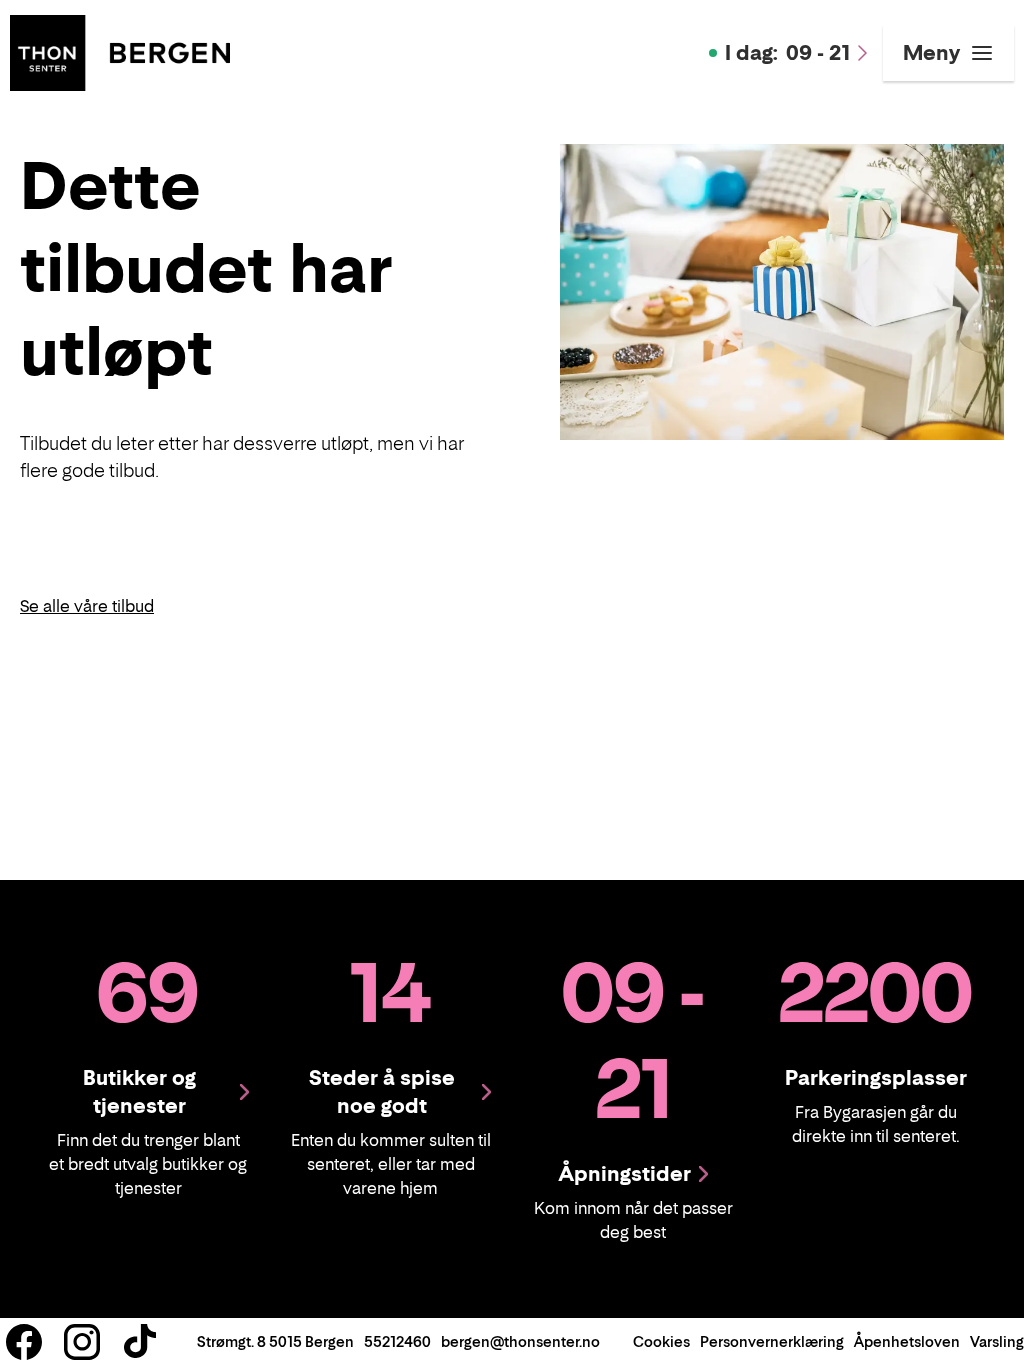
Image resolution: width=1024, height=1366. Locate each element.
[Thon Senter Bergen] (120, 51)
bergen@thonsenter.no (520, 1341)
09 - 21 (787, 53)
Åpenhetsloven (907, 1341)
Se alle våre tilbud (87, 606)
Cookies (661, 1341)
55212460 (397, 1341)
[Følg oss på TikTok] (140, 1342)
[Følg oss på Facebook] (24, 1342)
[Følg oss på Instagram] (82, 1342)
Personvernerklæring (772, 1341)
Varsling (997, 1341)
